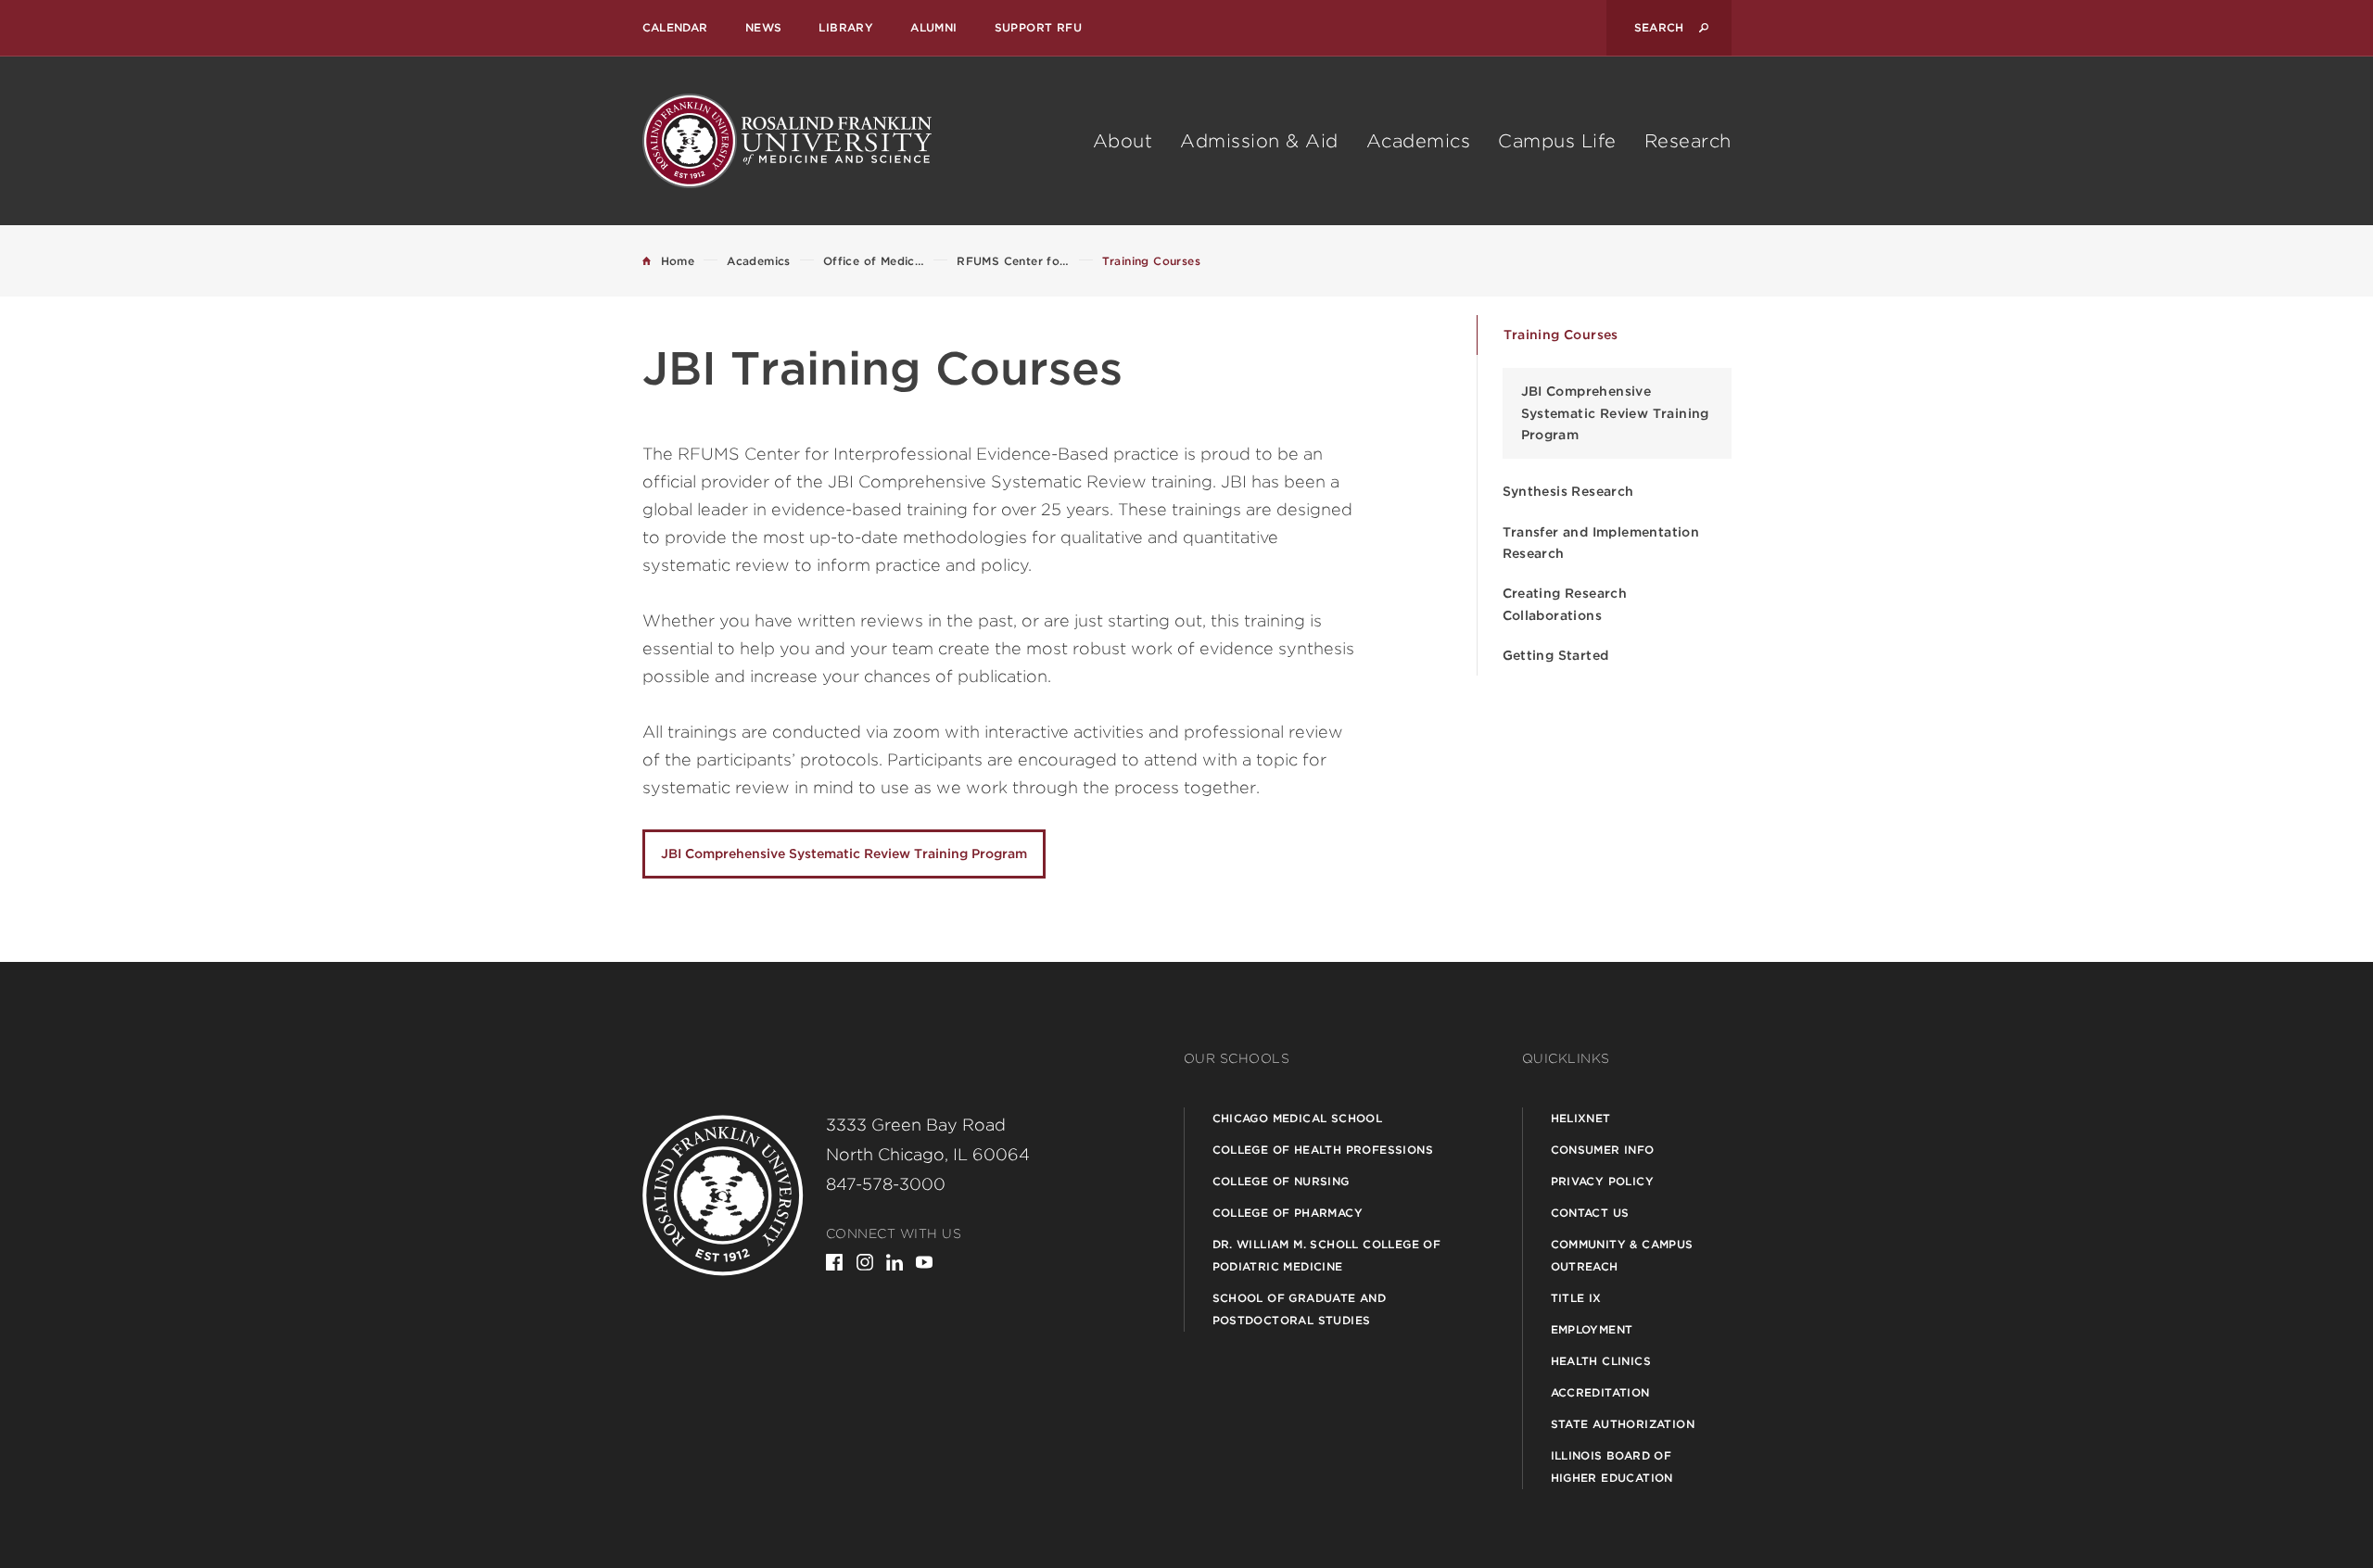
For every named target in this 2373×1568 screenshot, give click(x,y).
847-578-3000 (886, 1184)
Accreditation (1600, 1392)
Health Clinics (1601, 1361)
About (1123, 141)
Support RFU (1038, 27)
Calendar (675, 27)
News (764, 27)
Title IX (1576, 1298)
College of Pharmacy (1288, 1213)
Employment (1592, 1329)
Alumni (933, 27)
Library (846, 27)
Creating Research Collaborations (1565, 604)
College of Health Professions (1323, 1150)
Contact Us (1590, 1213)
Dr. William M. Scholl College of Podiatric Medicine (1327, 1255)
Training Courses (1561, 335)
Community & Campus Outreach (1622, 1255)
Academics (1419, 141)
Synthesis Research (1568, 491)
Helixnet (1581, 1118)
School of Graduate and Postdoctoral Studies (1300, 1309)
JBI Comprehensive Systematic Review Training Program (1615, 413)
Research (1688, 141)
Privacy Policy (1603, 1181)
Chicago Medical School (1298, 1118)
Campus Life (1557, 141)
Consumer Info (1603, 1150)
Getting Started (1556, 655)
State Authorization (1623, 1424)
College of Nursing (1281, 1181)
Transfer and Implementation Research (1601, 543)
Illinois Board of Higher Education (1612, 1467)
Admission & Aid (1259, 141)
